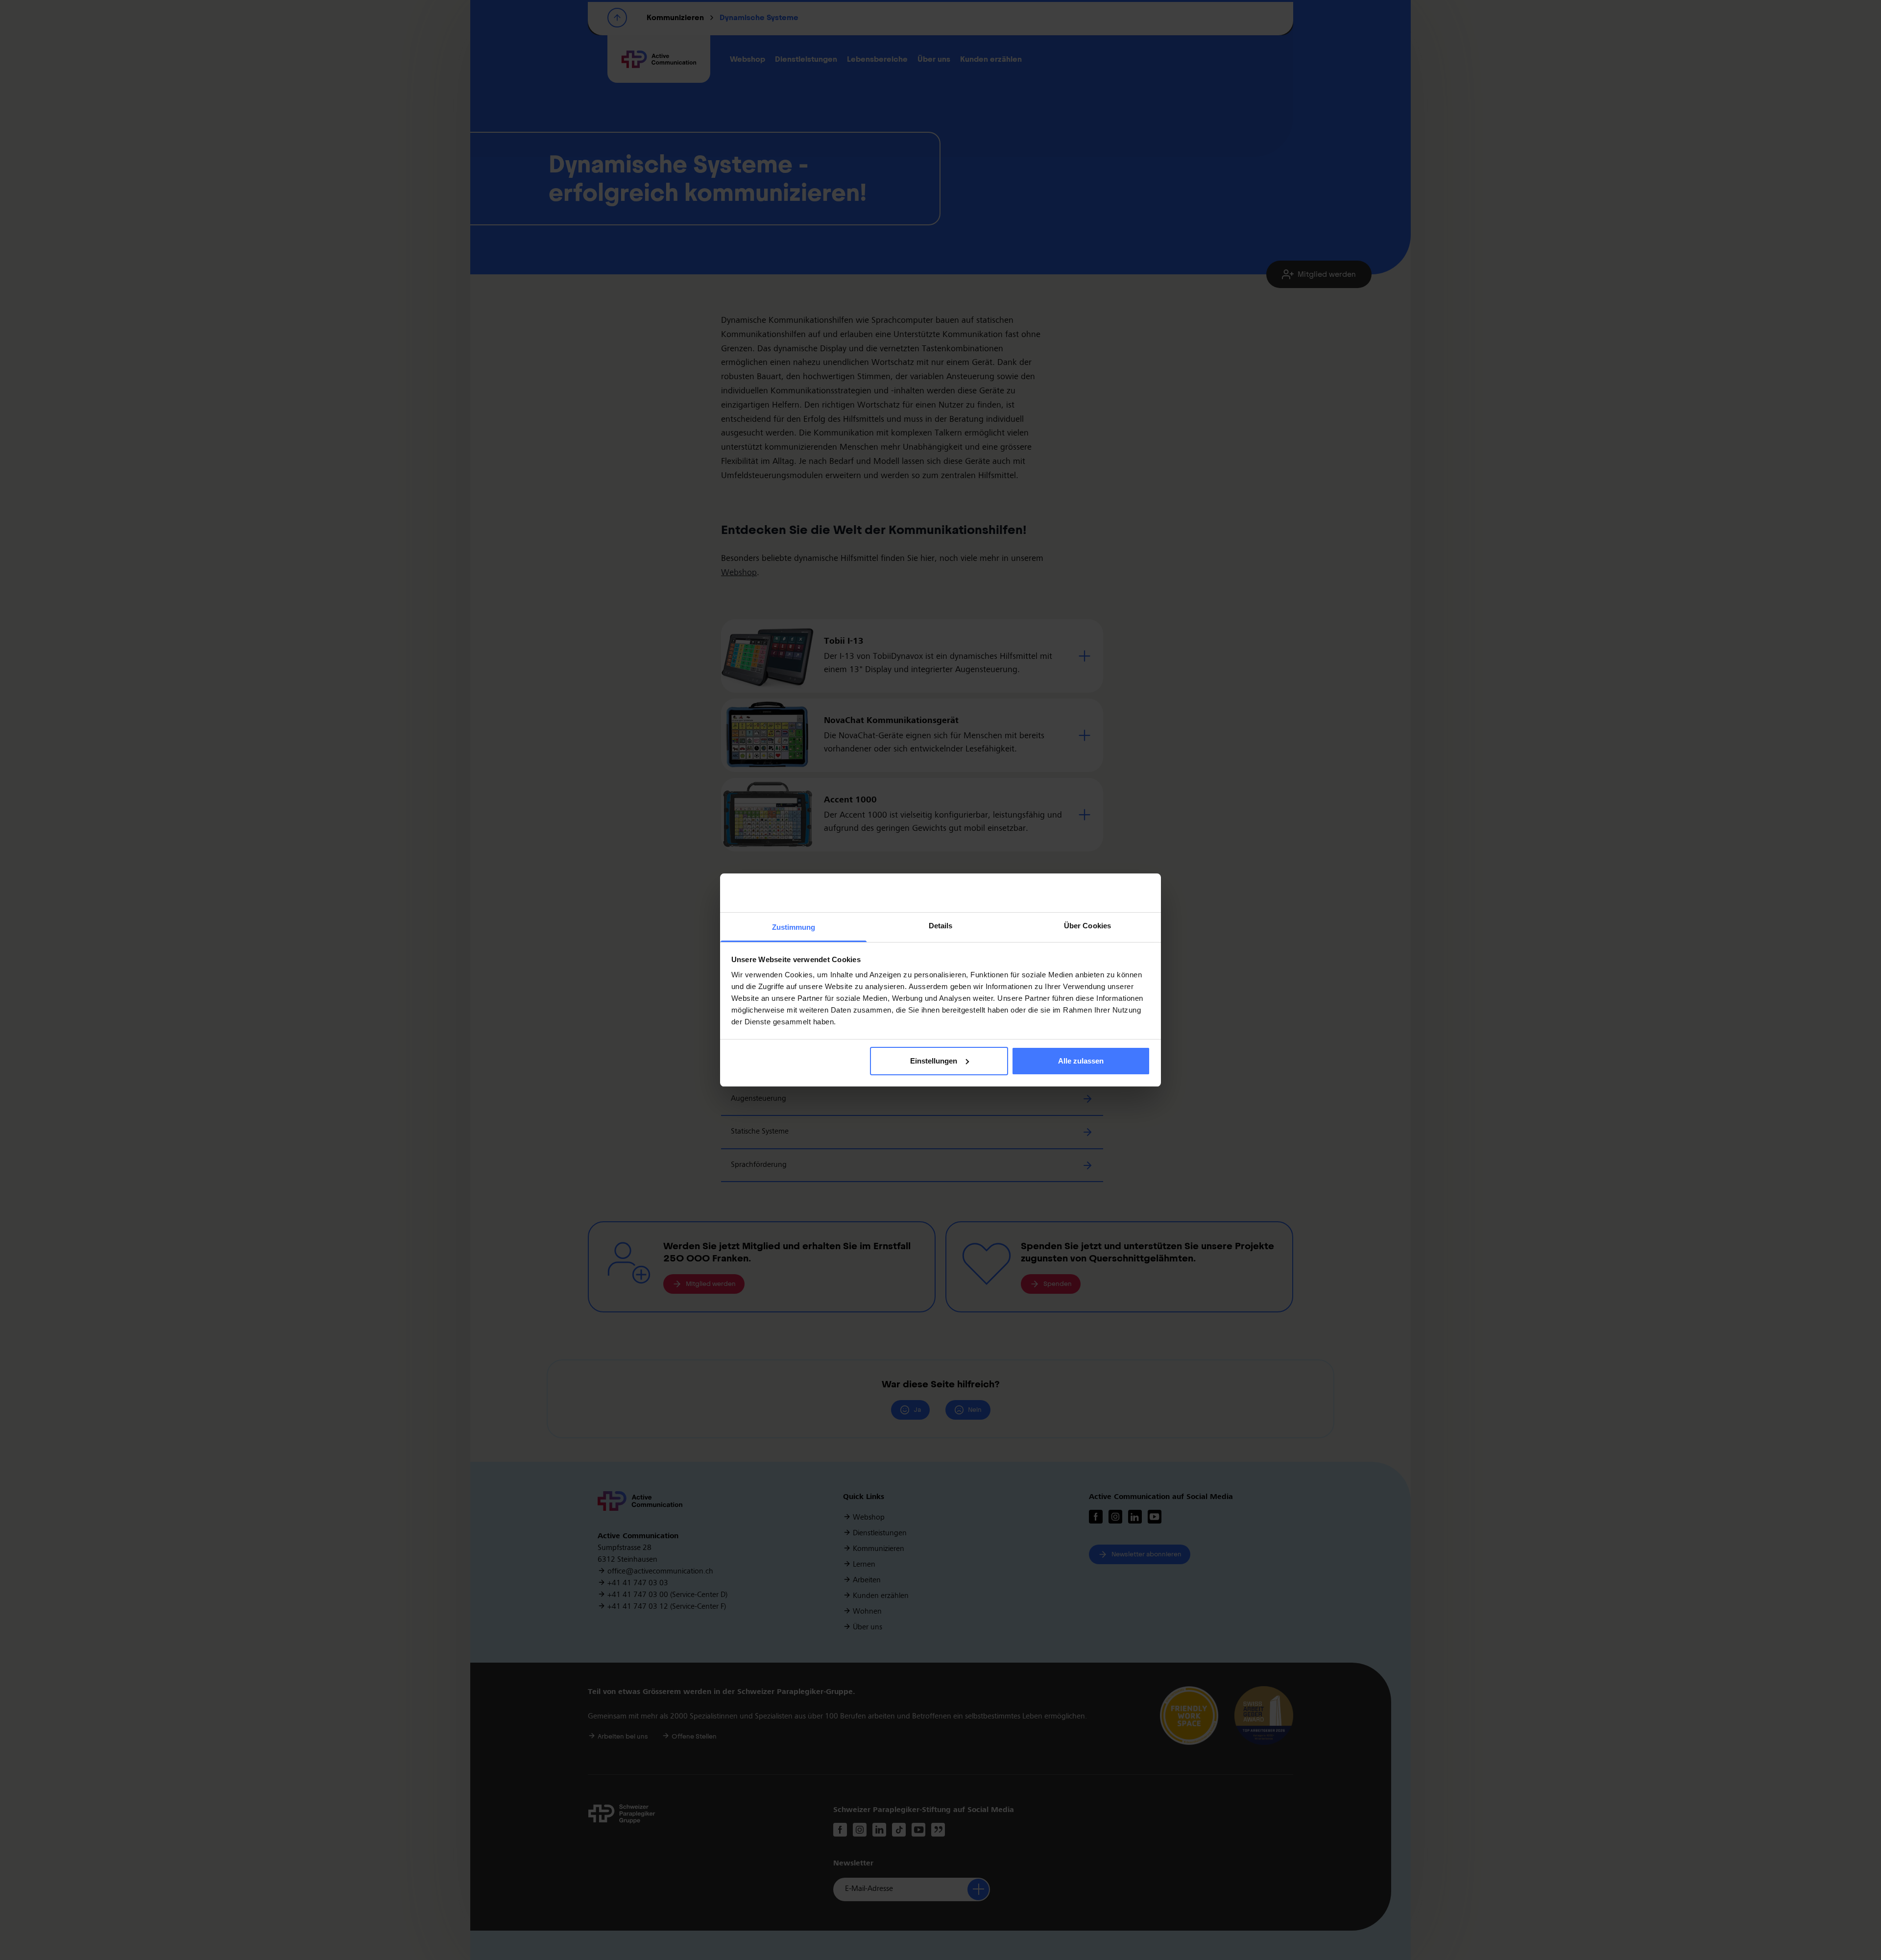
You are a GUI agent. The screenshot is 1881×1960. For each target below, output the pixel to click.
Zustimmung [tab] (794, 927)
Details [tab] (941, 926)
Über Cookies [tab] (1087, 926)
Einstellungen (934, 1061)
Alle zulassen (1081, 1061)
